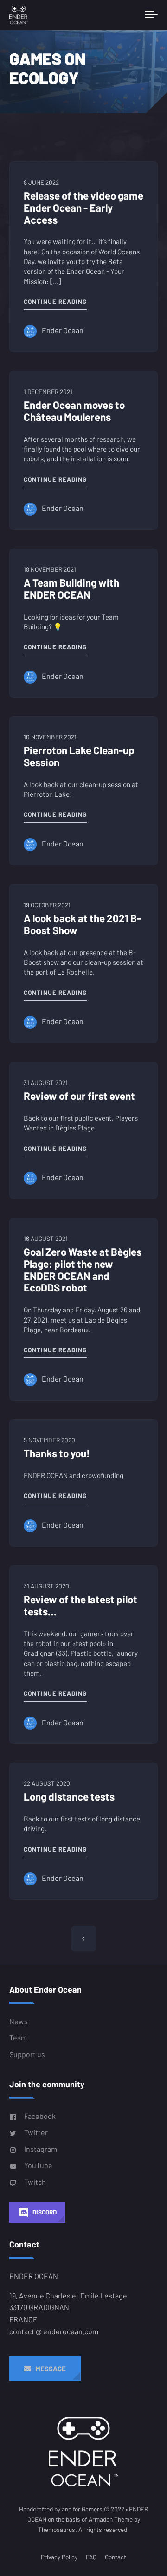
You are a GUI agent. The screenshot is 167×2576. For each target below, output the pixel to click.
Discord (45, 2212)
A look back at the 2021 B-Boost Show (82, 924)
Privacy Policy (59, 2557)
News (19, 2021)
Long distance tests (69, 1796)
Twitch (35, 2182)
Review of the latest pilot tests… (80, 1605)
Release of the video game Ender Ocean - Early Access (83, 207)
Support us (27, 2054)
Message (48, 2369)
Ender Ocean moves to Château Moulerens (74, 411)
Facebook (40, 2116)
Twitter (36, 2132)
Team (18, 2037)
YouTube (38, 2165)
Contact (116, 2557)
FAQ (91, 2557)
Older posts (84, 1939)
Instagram (41, 2149)
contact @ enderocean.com (54, 2331)
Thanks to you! (57, 1453)
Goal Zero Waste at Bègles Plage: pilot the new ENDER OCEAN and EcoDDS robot (83, 1269)
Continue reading (55, 301)
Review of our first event (79, 1096)
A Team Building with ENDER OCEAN (71, 588)
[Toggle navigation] (151, 15)
